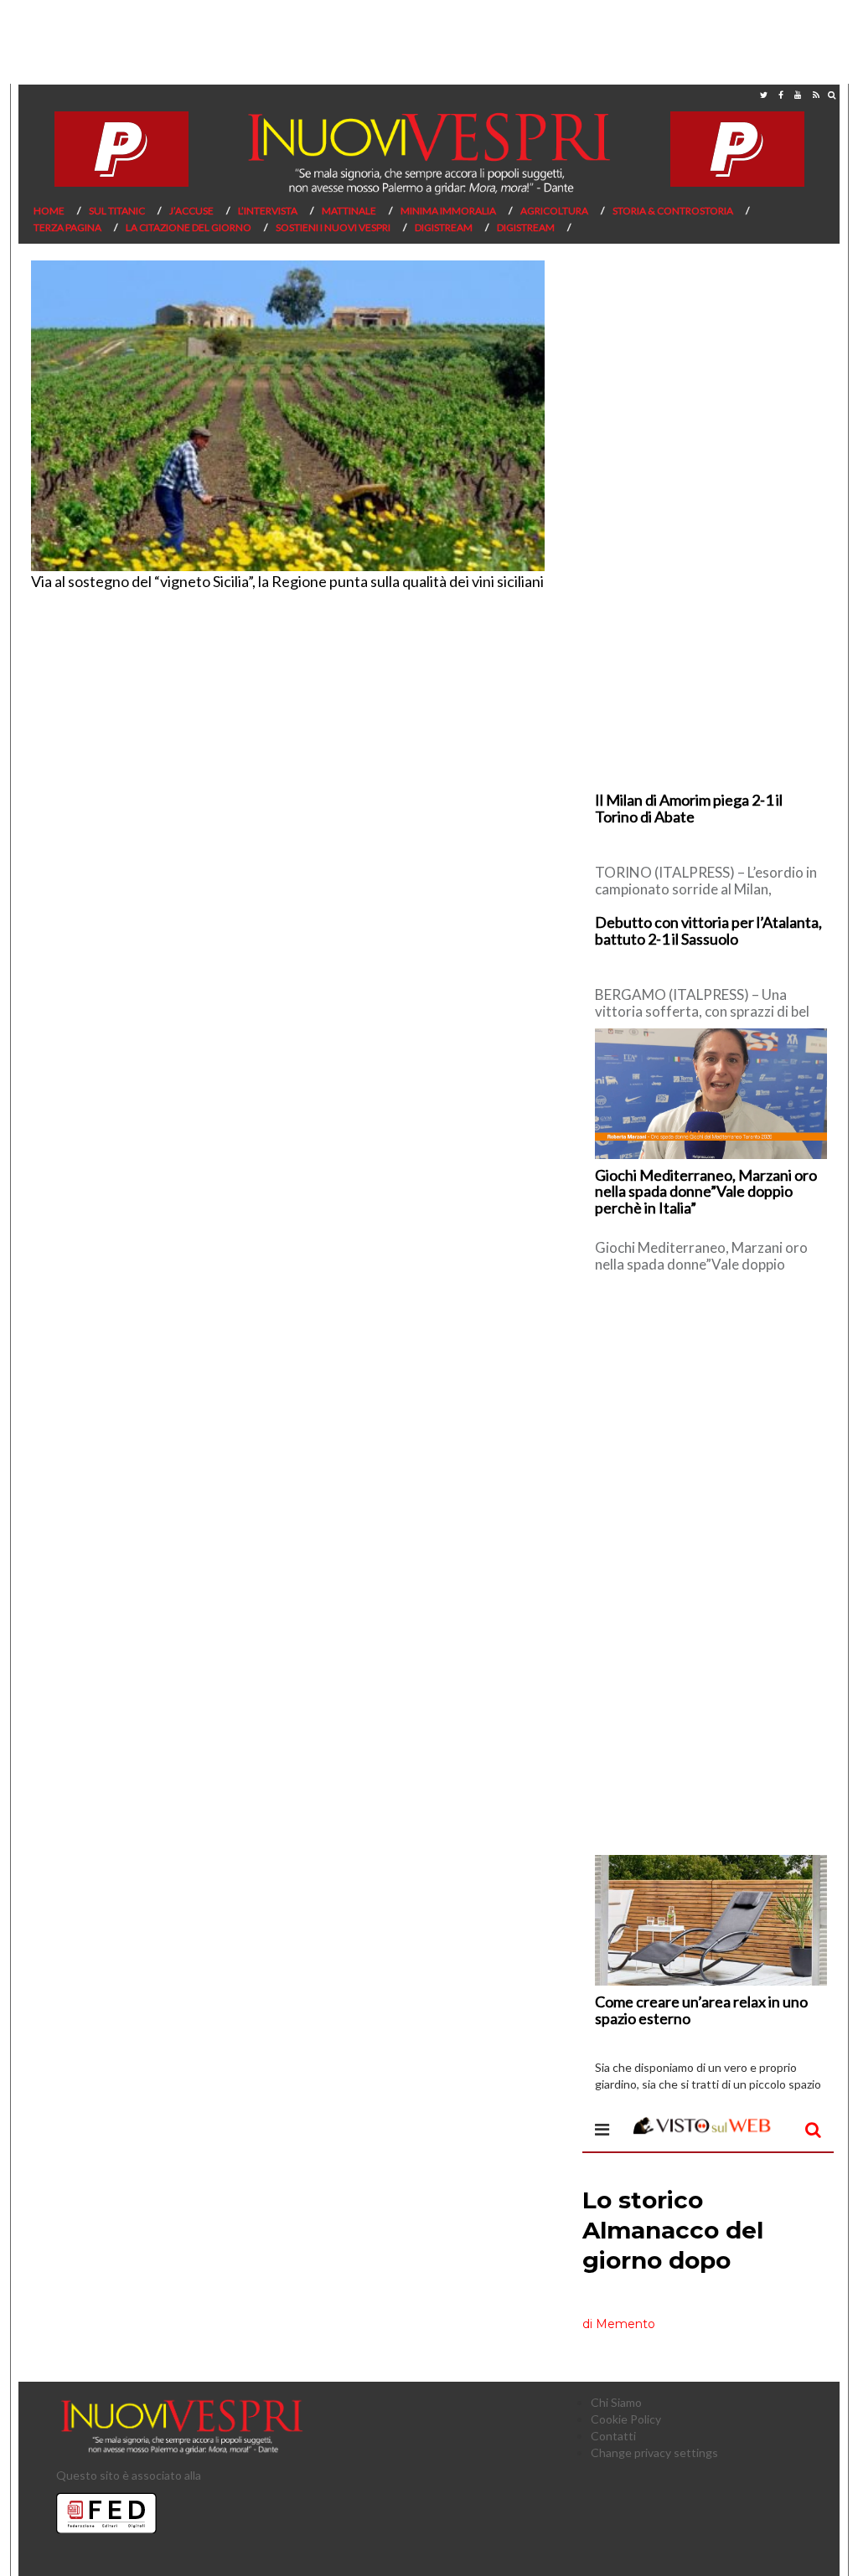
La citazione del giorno (189, 227)
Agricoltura (554, 211)
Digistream (444, 227)
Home (49, 211)
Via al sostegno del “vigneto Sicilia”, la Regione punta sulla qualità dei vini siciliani (287, 581)
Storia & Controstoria (673, 211)
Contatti (613, 2436)
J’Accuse (191, 211)
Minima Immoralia (448, 211)
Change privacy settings (654, 2452)
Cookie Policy (626, 2419)
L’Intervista (268, 211)
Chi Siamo (616, 2402)
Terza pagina (67, 227)
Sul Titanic (117, 211)
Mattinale (349, 211)
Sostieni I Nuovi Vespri (333, 227)
